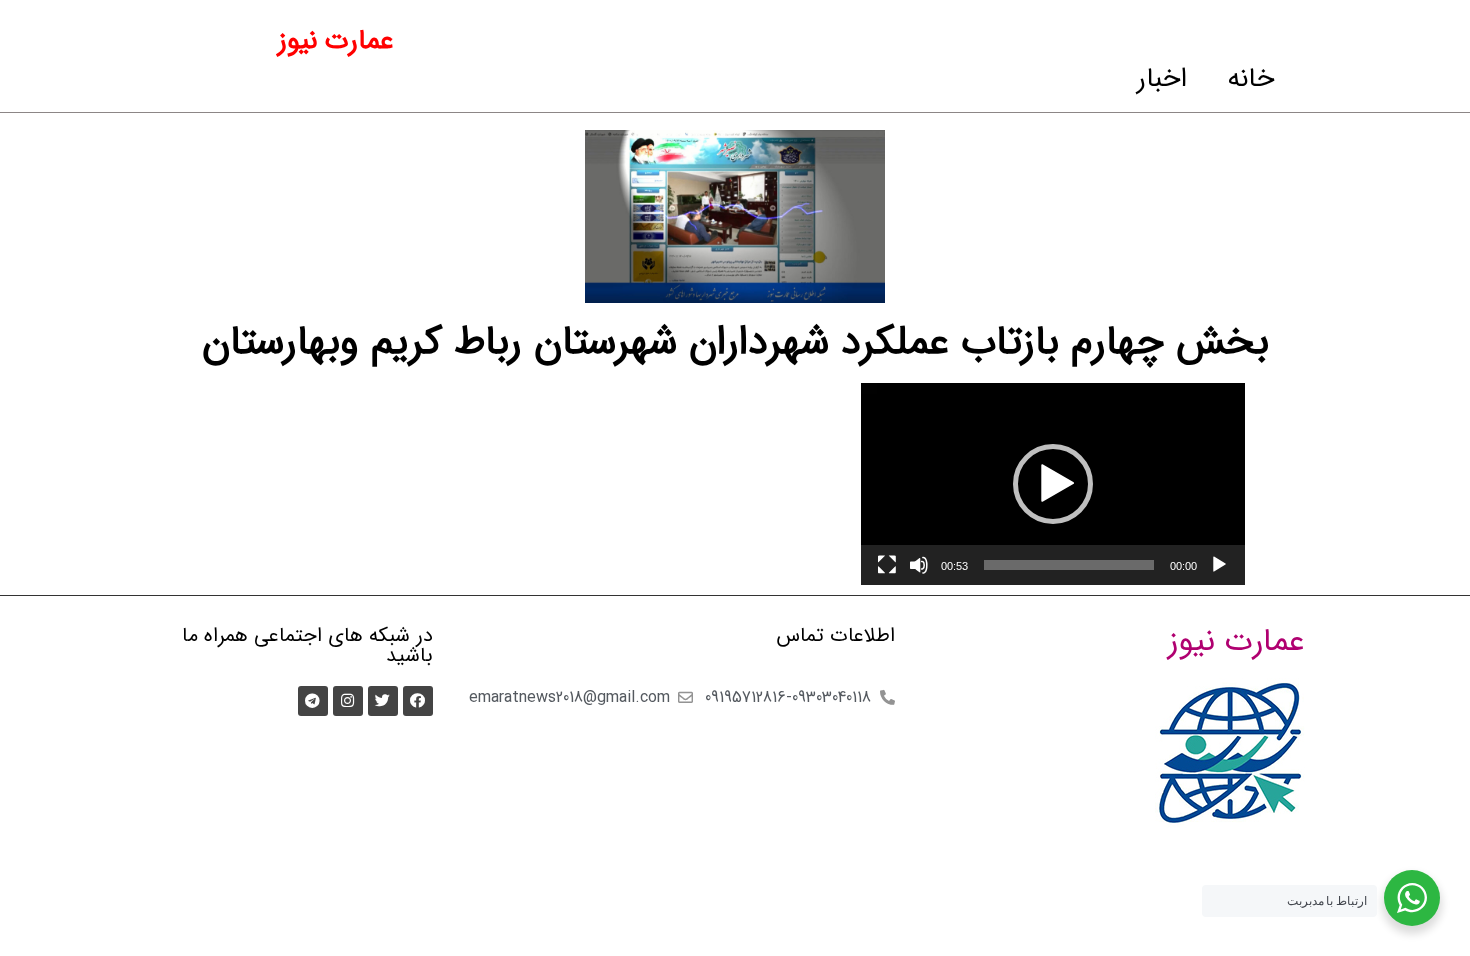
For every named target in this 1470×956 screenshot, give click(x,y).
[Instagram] (348, 701)
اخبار (1162, 79)
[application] (1053, 484)
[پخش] (1219, 565)
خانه (1251, 79)
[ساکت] (919, 565)
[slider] (1069, 565)
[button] (1053, 484)
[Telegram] (313, 701)
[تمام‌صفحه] (887, 565)
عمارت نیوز (336, 41)
